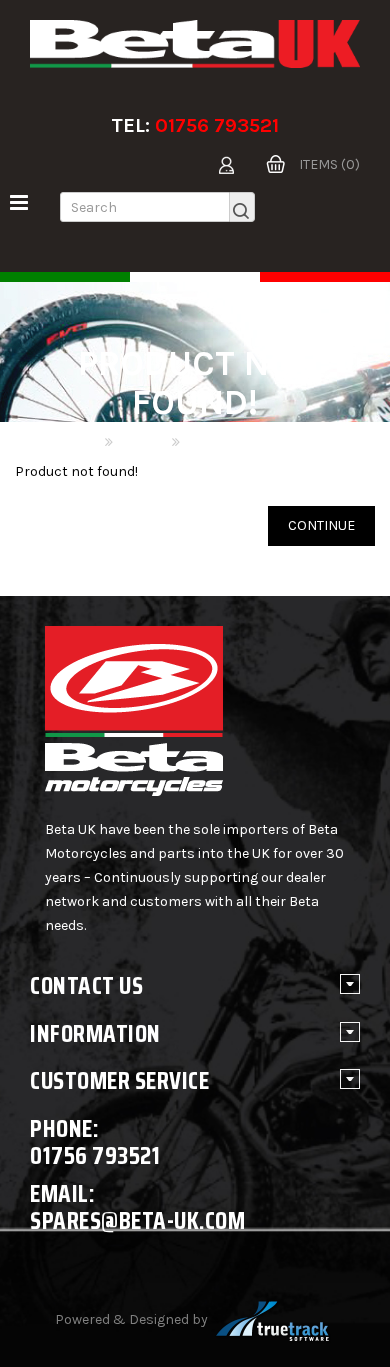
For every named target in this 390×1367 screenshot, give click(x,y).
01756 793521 (217, 125)
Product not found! (246, 442)
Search (141, 442)
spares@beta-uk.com (137, 1220)
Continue (321, 525)
